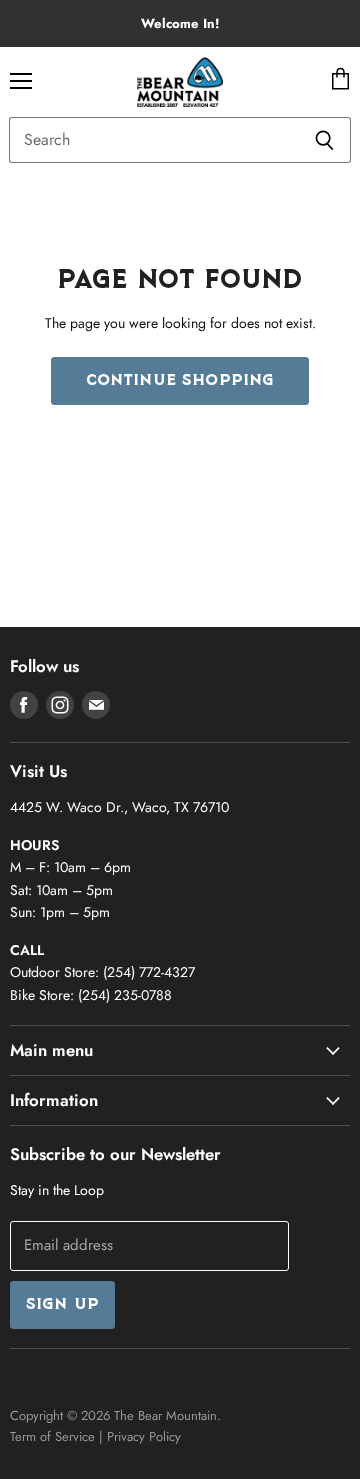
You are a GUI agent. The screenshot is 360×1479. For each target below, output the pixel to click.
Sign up (62, 1305)
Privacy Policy (144, 1436)
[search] (153, 140)
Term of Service (52, 1436)
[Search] (324, 140)
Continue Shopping (180, 381)
